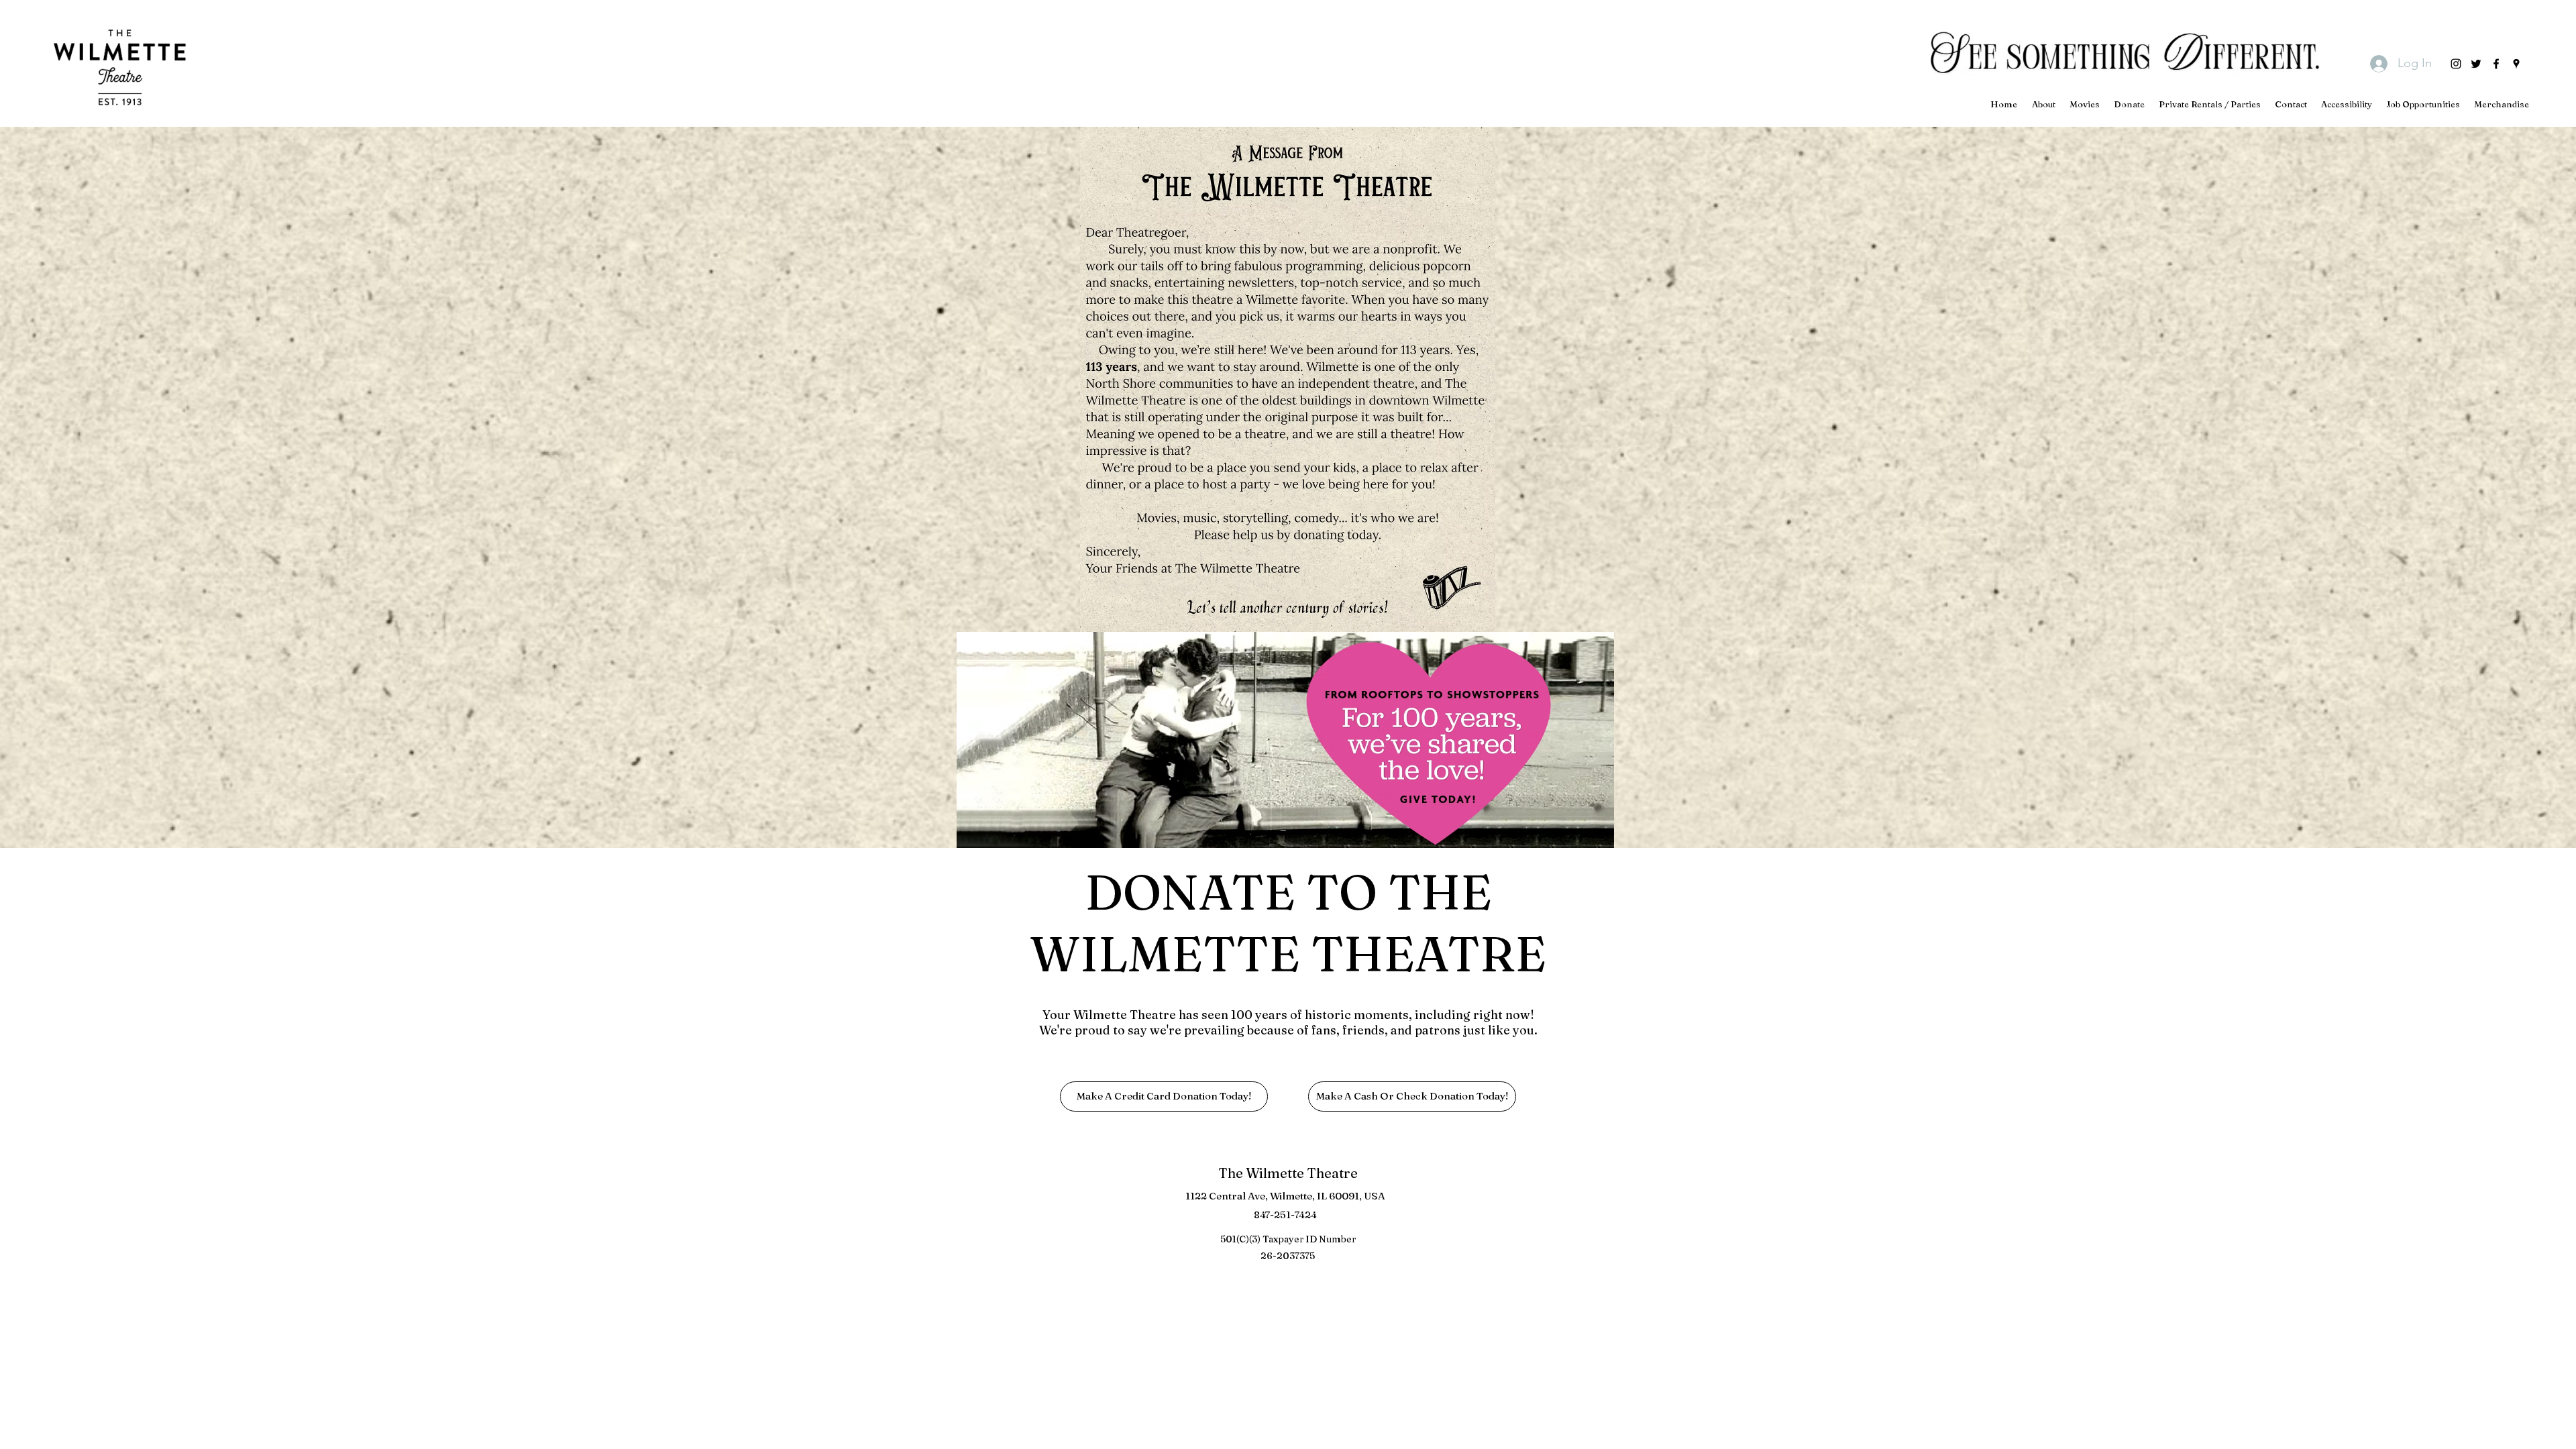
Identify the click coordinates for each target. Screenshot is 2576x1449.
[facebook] (2496, 64)
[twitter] (2476, 64)
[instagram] (2456, 64)
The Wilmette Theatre (1288, 1173)
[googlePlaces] (2516, 64)
